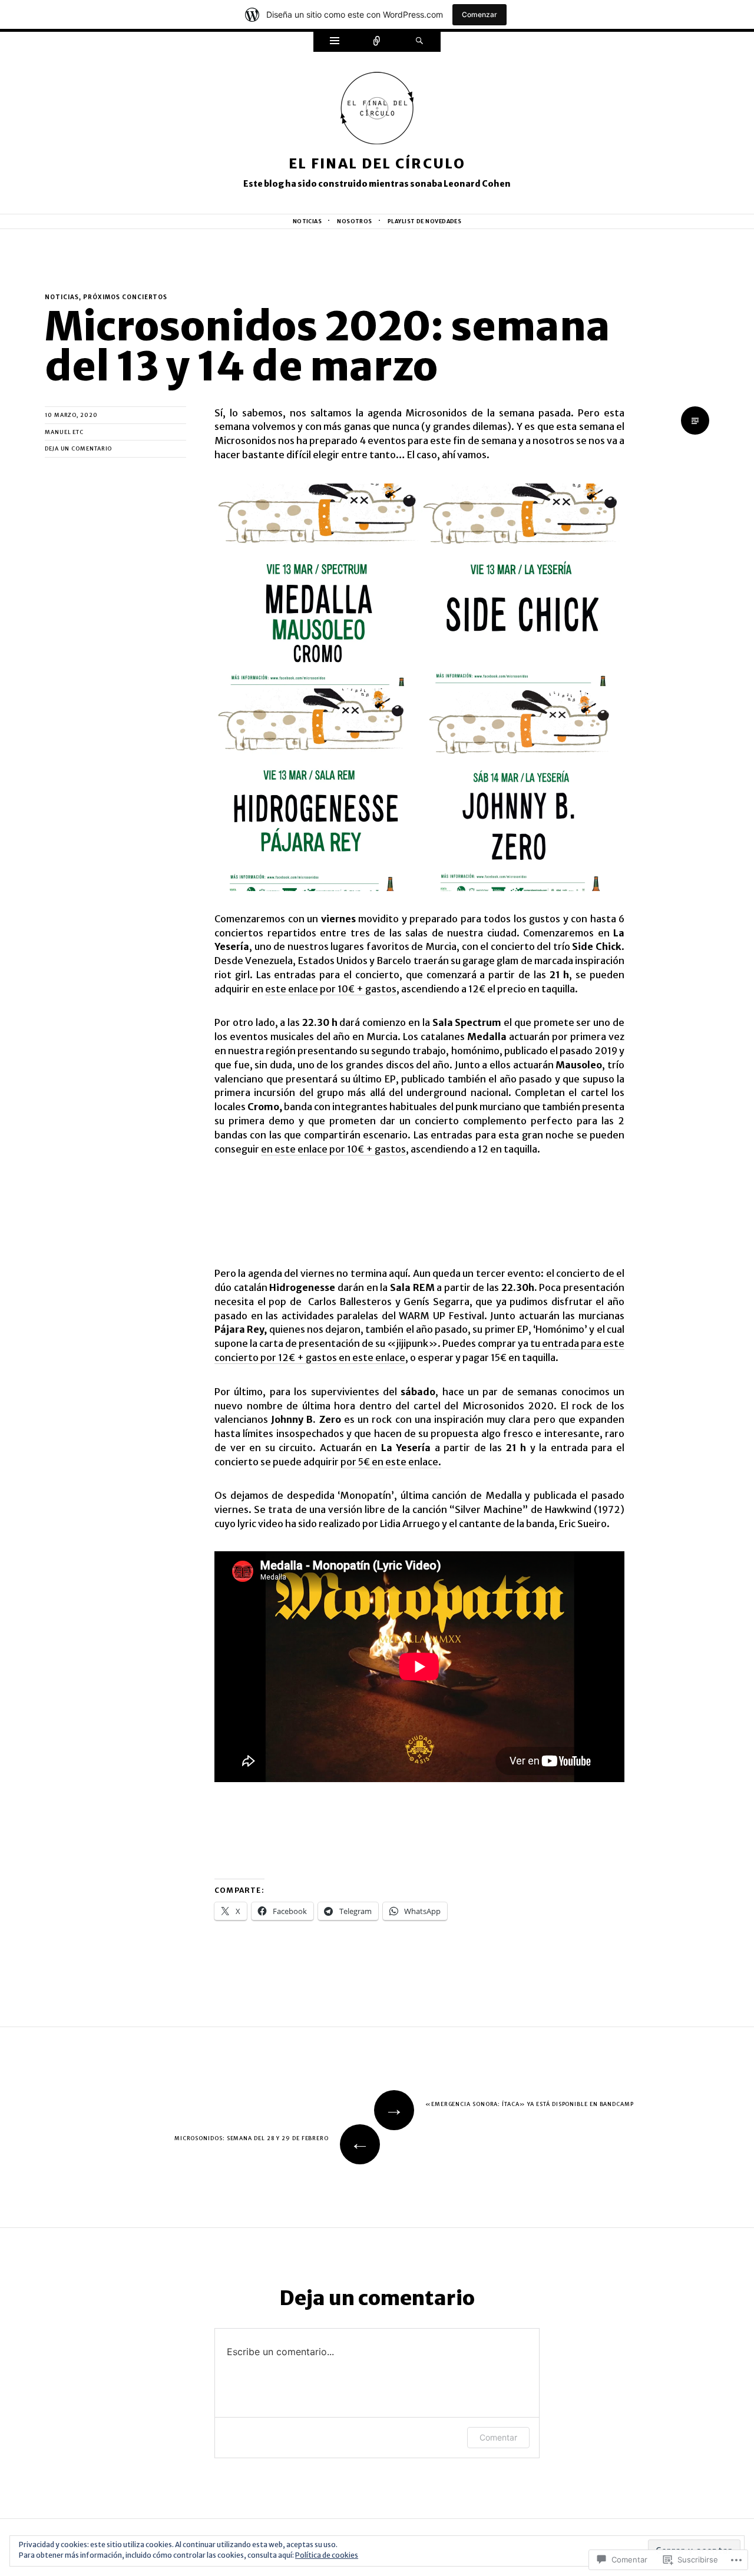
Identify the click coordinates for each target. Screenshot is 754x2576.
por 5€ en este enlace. (391, 1462)
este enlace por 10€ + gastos (331, 989)
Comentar (498, 2437)
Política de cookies (327, 2555)
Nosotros (355, 221)
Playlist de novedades (425, 221)
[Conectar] (377, 42)
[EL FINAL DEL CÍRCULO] (377, 112)
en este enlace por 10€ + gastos (333, 1149)
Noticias (307, 221)
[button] (317, 585)
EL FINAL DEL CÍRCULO (377, 163)
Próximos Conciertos (125, 297)
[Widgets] (335, 42)
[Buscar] (419, 42)
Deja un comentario (78, 448)
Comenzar (479, 14)
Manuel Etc (64, 432)
